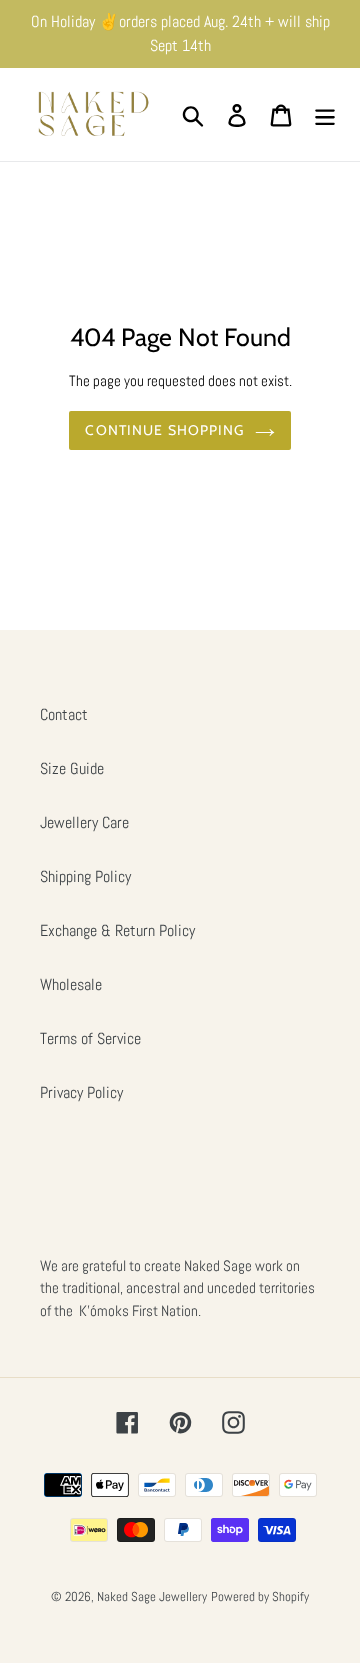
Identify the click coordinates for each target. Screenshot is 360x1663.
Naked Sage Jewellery (152, 1596)
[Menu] (325, 114)
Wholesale (71, 984)
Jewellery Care (84, 822)
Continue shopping (164, 430)
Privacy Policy (81, 1092)
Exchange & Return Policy (117, 930)
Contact (64, 714)
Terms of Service (90, 1038)
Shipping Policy (85, 876)
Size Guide (72, 768)
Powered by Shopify (260, 1596)
